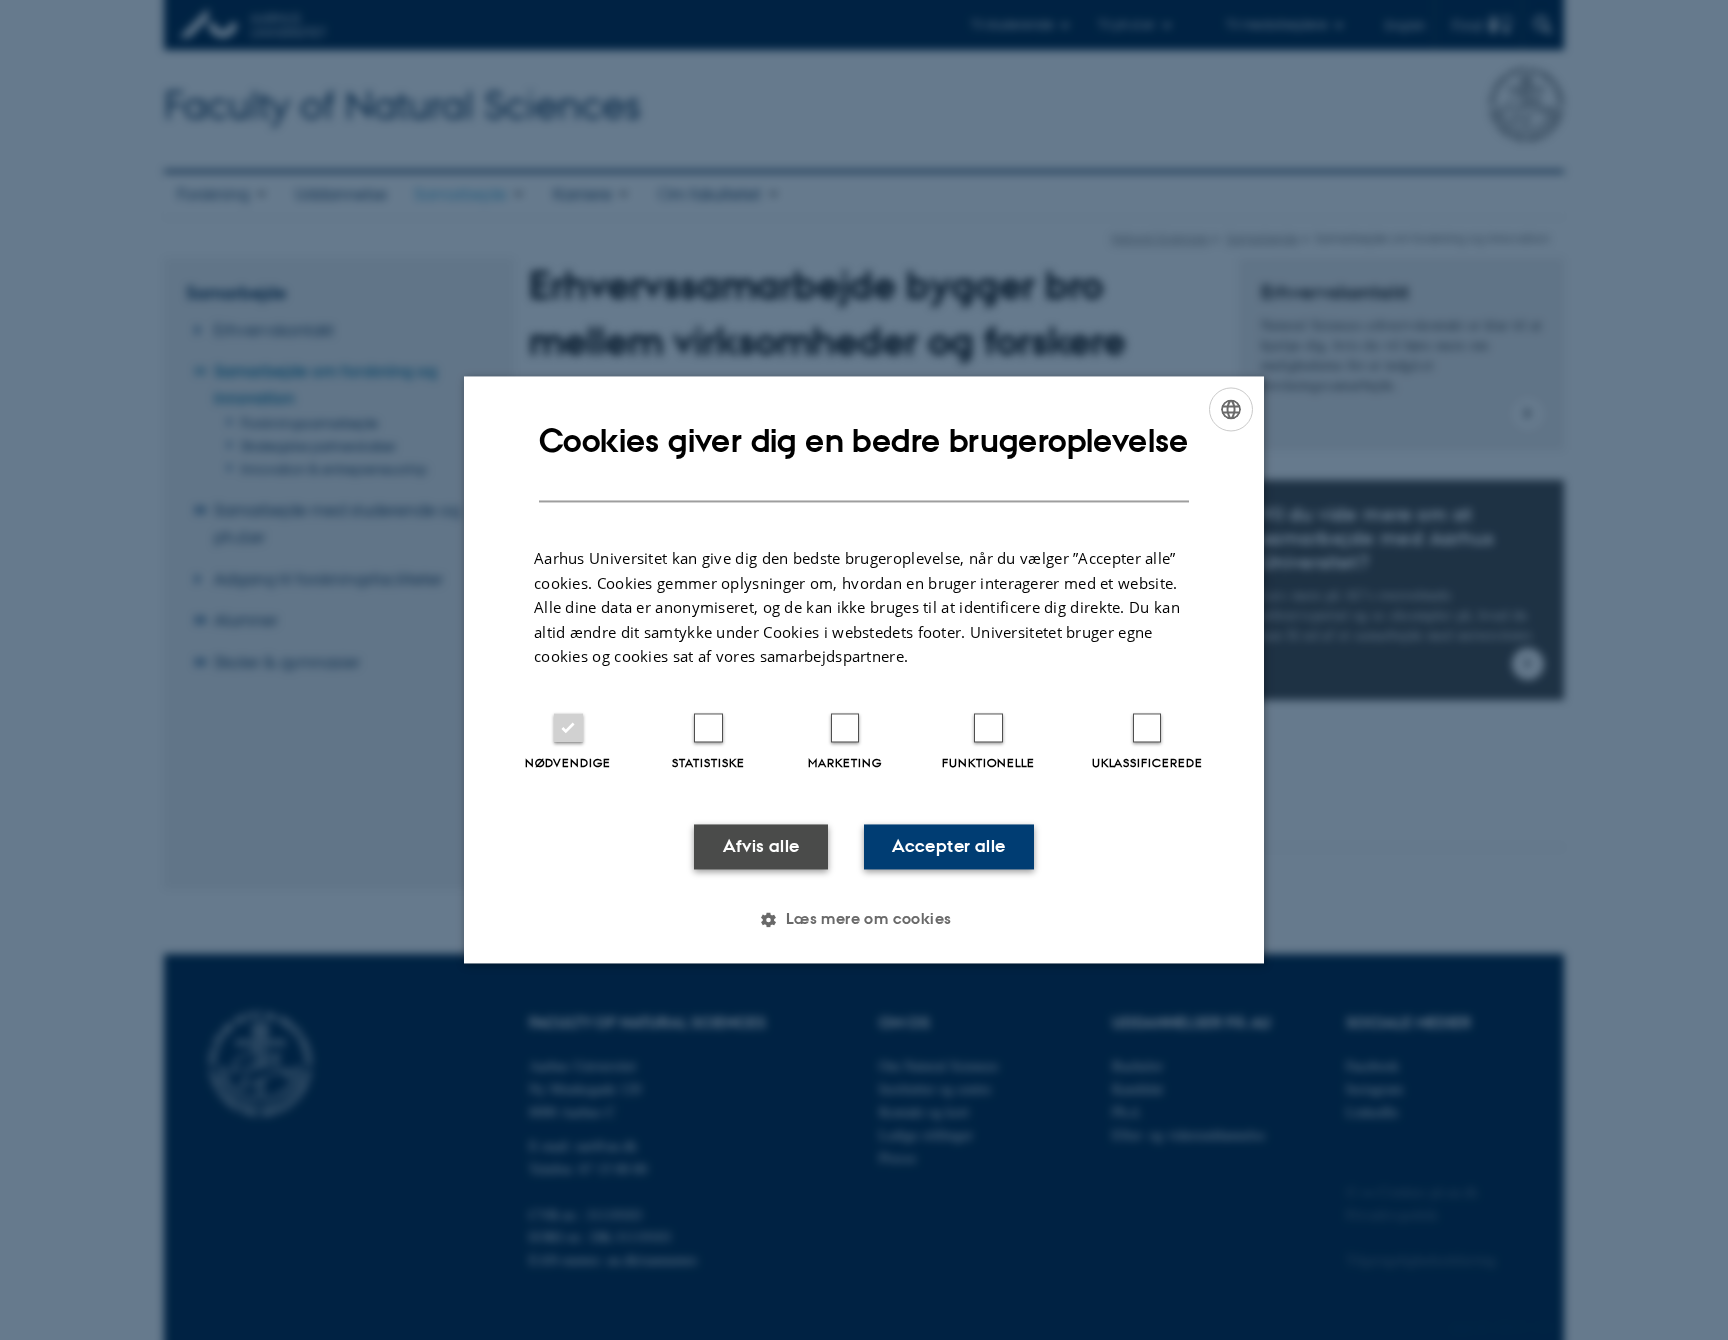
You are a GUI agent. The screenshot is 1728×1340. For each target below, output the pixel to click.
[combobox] (1231, 409)
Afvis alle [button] (761, 846)
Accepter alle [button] (948, 846)
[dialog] (864, 669)
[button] (863, 920)
